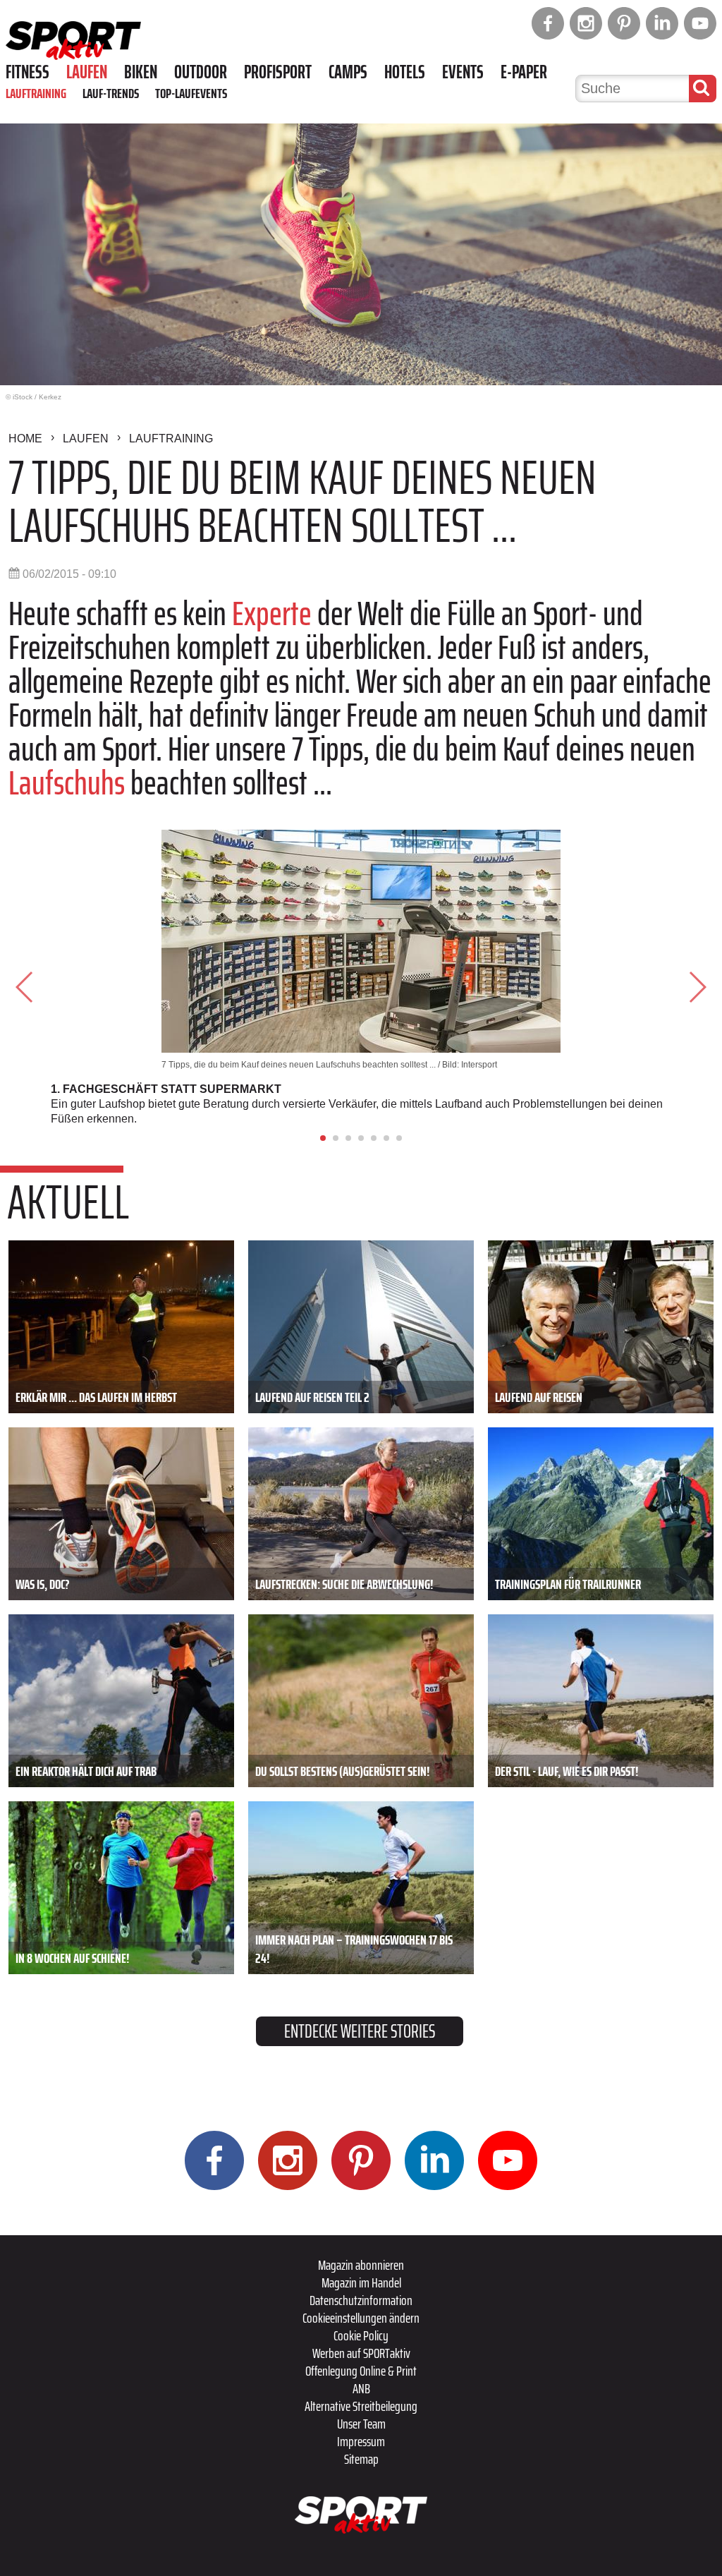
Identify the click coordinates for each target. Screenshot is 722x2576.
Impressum (361, 2441)
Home (25, 439)
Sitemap (361, 2459)
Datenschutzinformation (361, 2300)
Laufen (87, 72)
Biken (141, 72)
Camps (348, 72)
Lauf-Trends (111, 93)
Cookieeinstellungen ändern (361, 2318)
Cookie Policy (361, 2335)
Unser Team (361, 2424)
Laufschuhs (67, 783)
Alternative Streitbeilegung (361, 2406)
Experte (272, 613)
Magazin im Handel (361, 2282)
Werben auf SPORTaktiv (361, 2353)
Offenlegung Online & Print (361, 2371)
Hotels (405, 72)
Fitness (27, 72)
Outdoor (201, 72)
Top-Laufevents (191, 93)
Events (463, 72)
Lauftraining (36, 93)
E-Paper (524, 72)
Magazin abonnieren (361, 2265)
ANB (361, 2388)
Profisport (278, 72)
